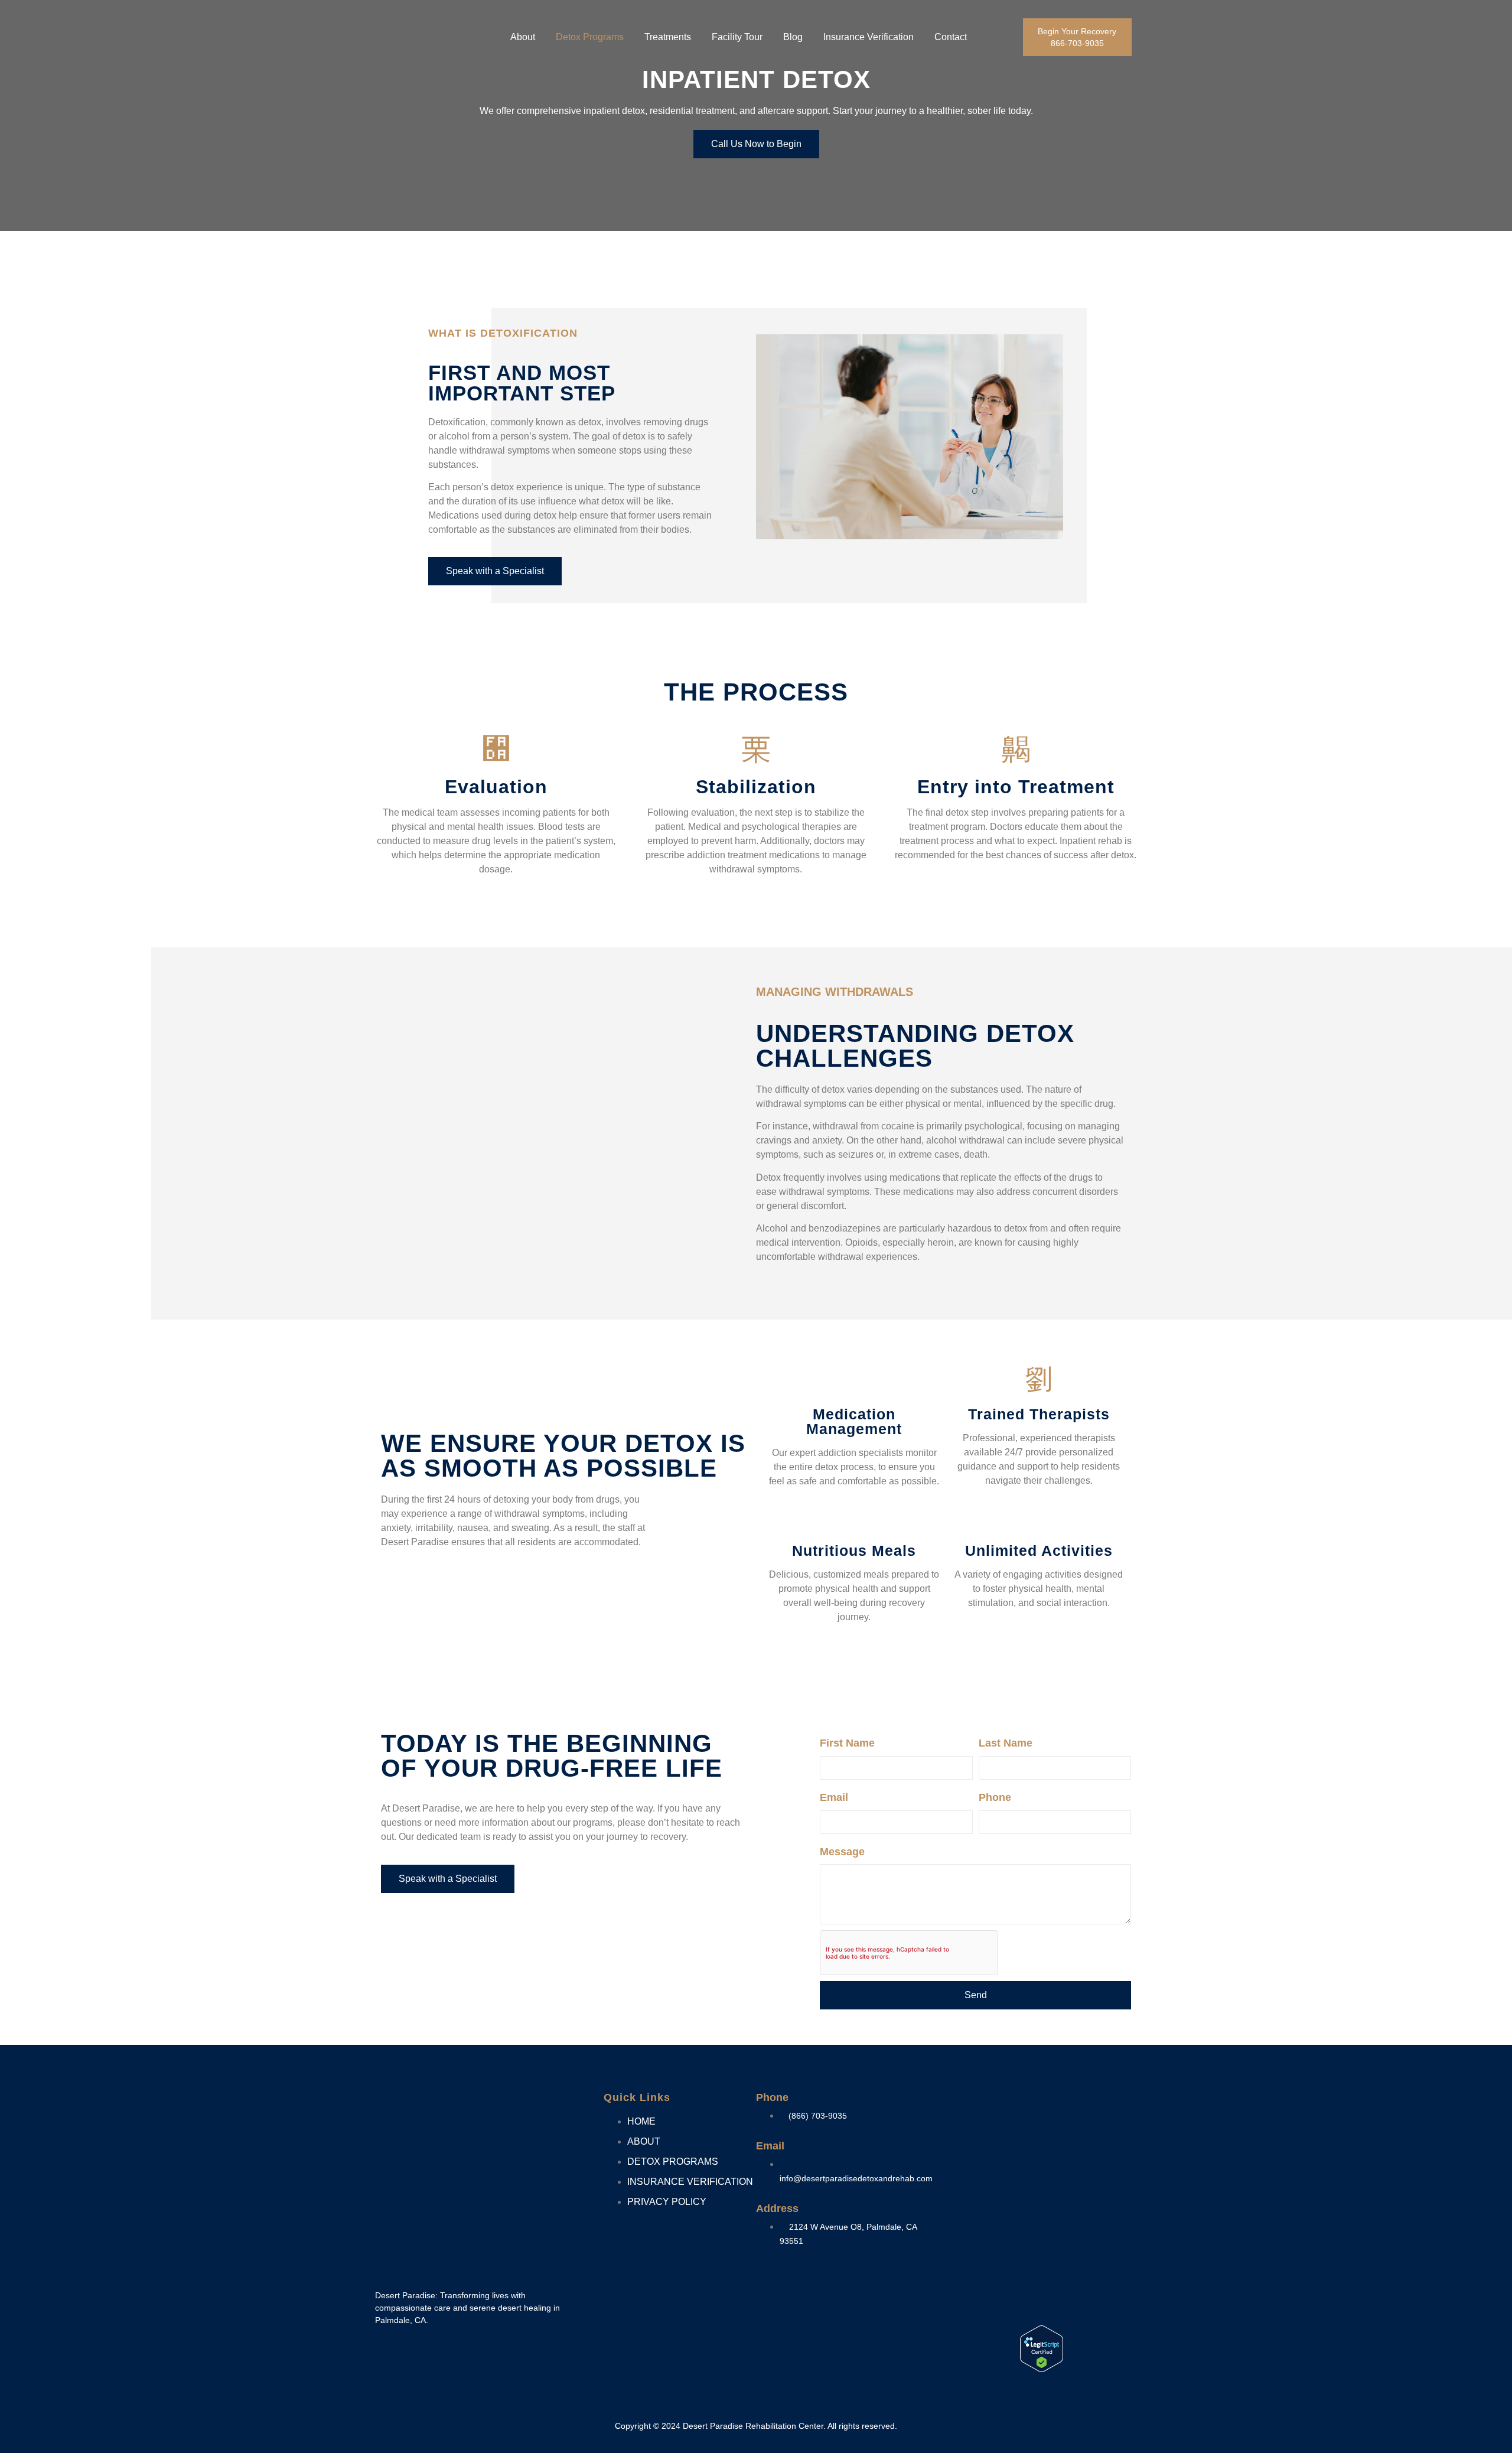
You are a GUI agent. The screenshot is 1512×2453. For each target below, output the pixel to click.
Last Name (1006, 1743)
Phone (995, 1797)
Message (842, 1852)
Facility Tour (737, 37)
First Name (847, 1743)
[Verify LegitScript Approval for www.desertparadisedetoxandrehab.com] (1042, 2369)
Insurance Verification (869, 37)
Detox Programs (590, 37)
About (523, 37)
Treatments (668, 37)
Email (834, 1797)
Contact (951, 37)
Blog (793, 37)
